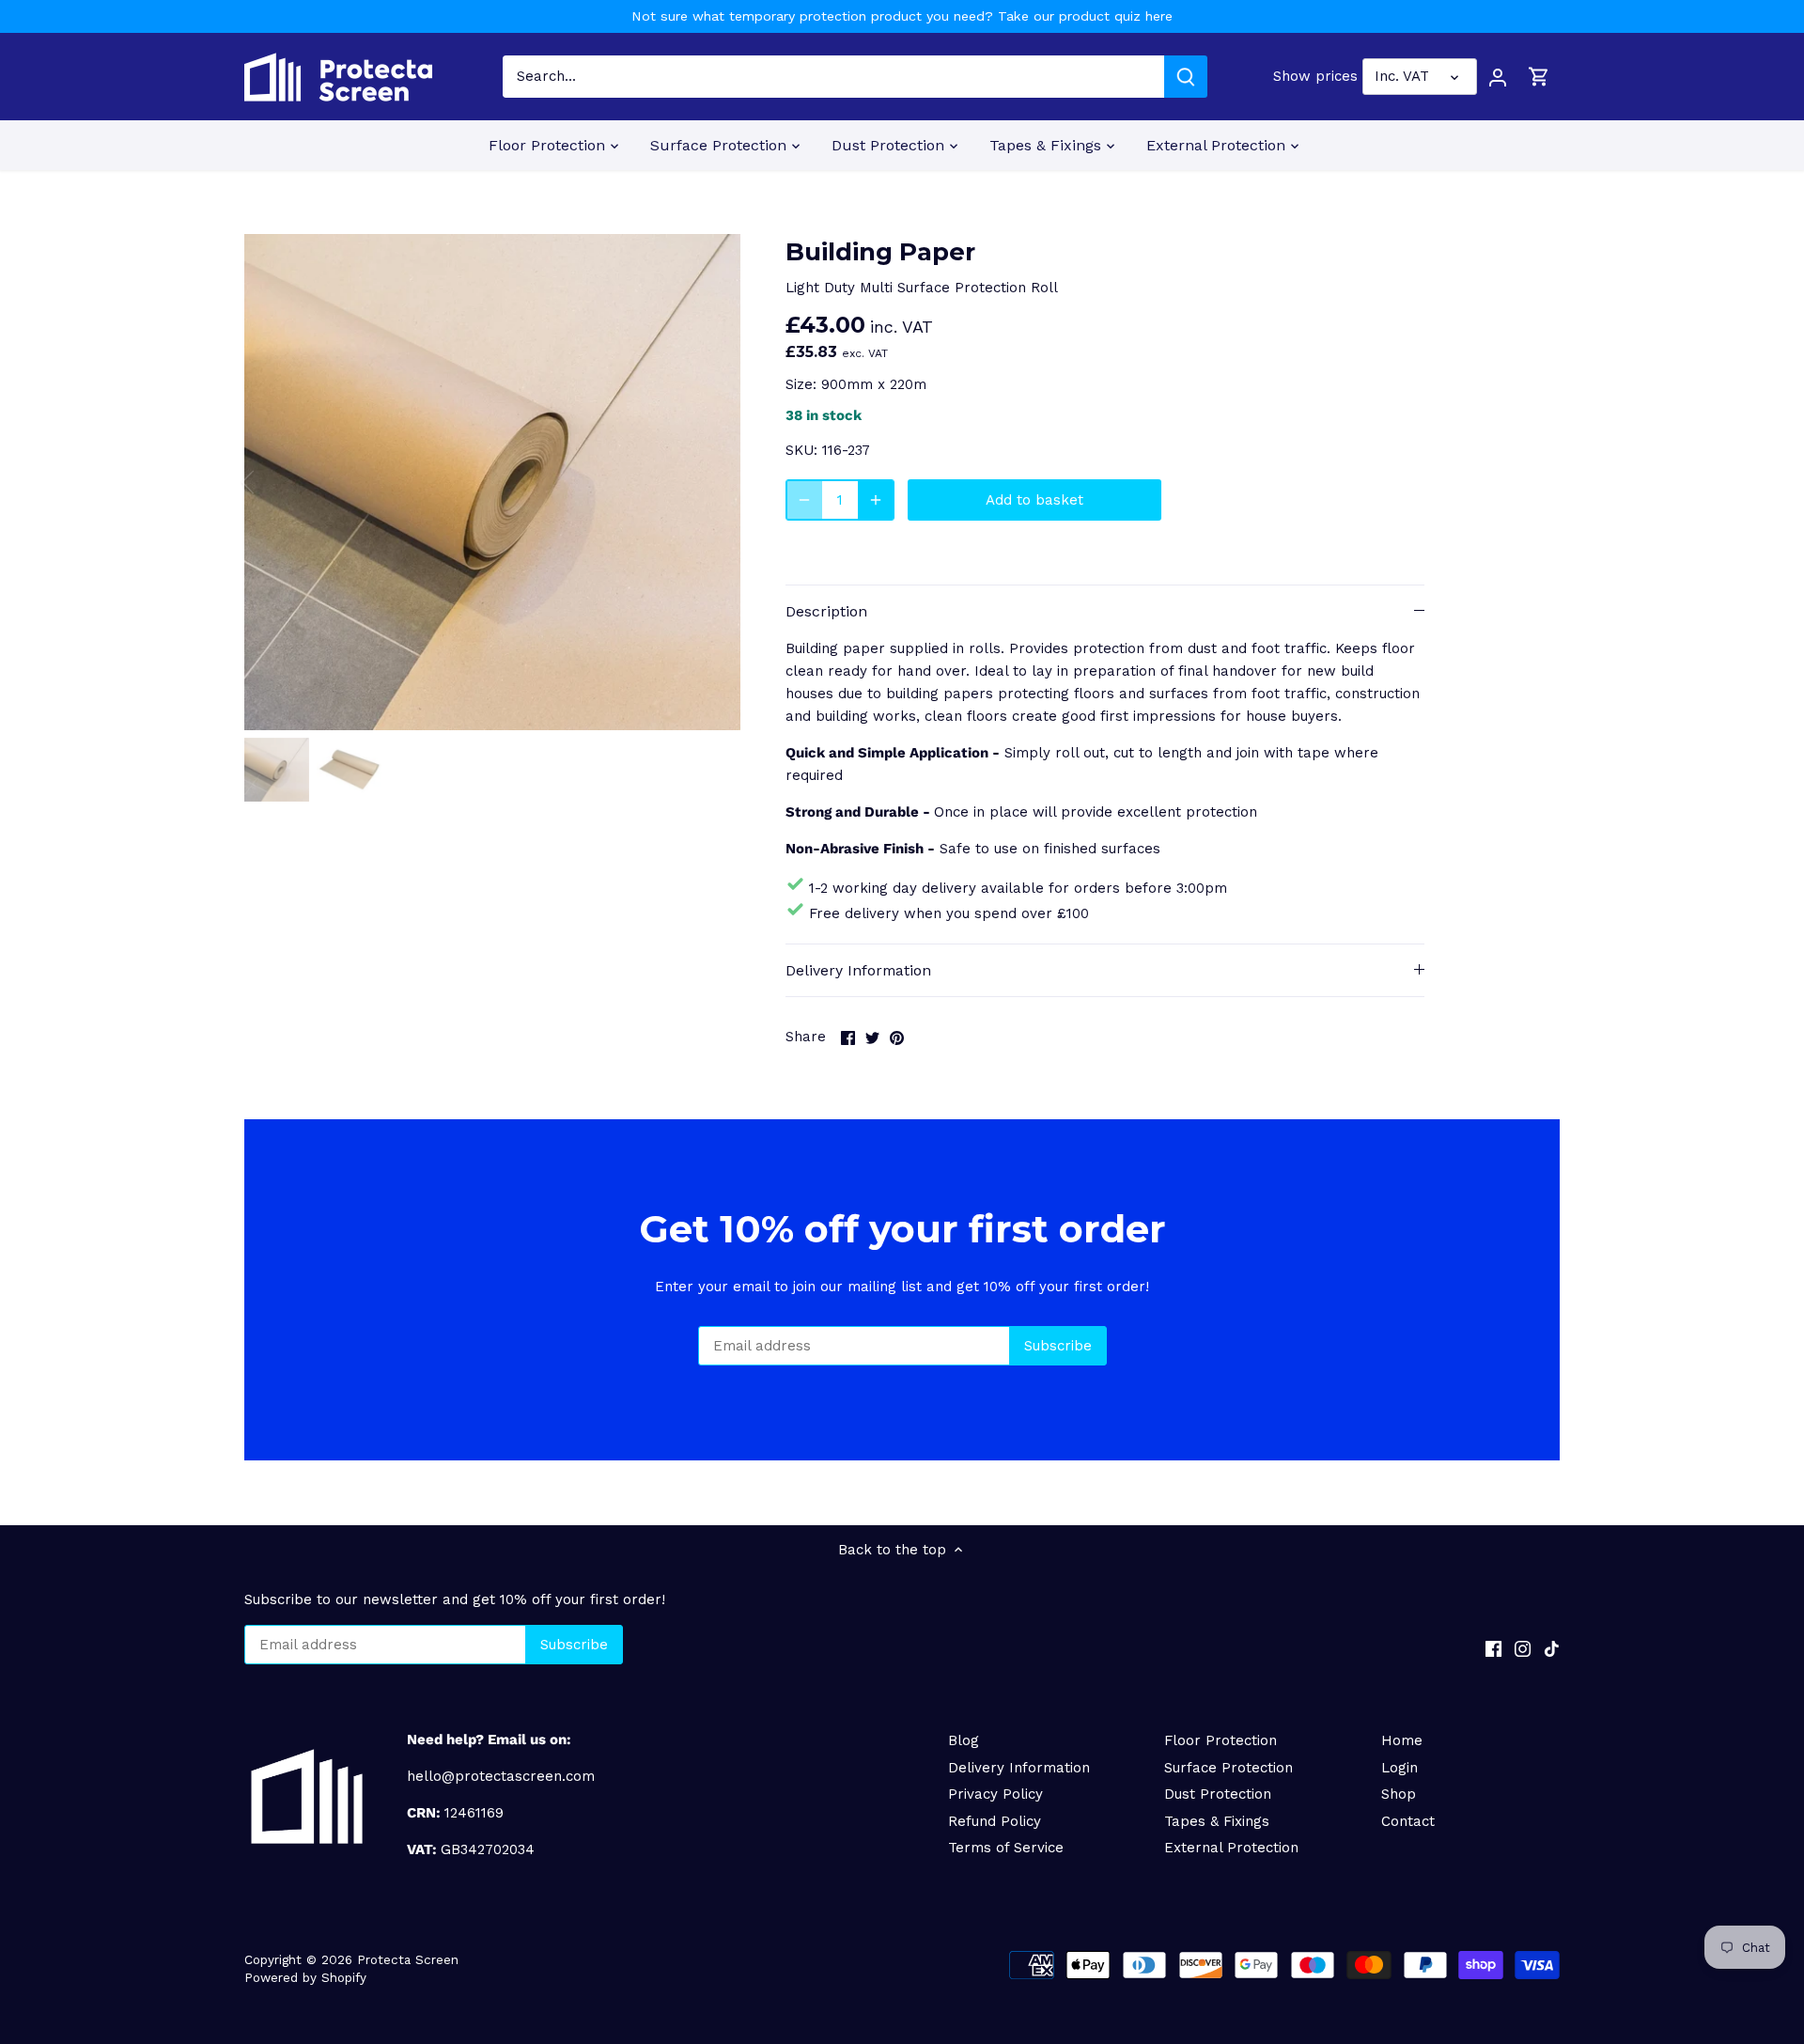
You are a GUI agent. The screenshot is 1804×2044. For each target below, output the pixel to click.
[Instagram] (1523, 1648)
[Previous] (272, 482)
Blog (964, 1740)
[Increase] (876, 500)
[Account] (1498, 77)
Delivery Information (858, 970)
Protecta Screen (408, 1959)
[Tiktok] (1552, 1648)
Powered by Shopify (305, 1977)
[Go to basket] (1539, 77)
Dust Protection (1218, 1794)
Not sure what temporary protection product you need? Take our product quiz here (902, 16)
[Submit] (1186, 77)
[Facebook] (1493, 1648)
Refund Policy (995, 1821)
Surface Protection (1229, 1768)
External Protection (1231, 1848)
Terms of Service (1006, 1848)
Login (1400, 1768)
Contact (1408, 1821)
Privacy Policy (995, 1794)
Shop (1399, 1794)
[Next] (712, 482)
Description (826, 611)
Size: (801, 384)
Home (1402, 1740)
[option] (492, 482)
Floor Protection (1221, 1740)
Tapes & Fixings (1217, 1821)
